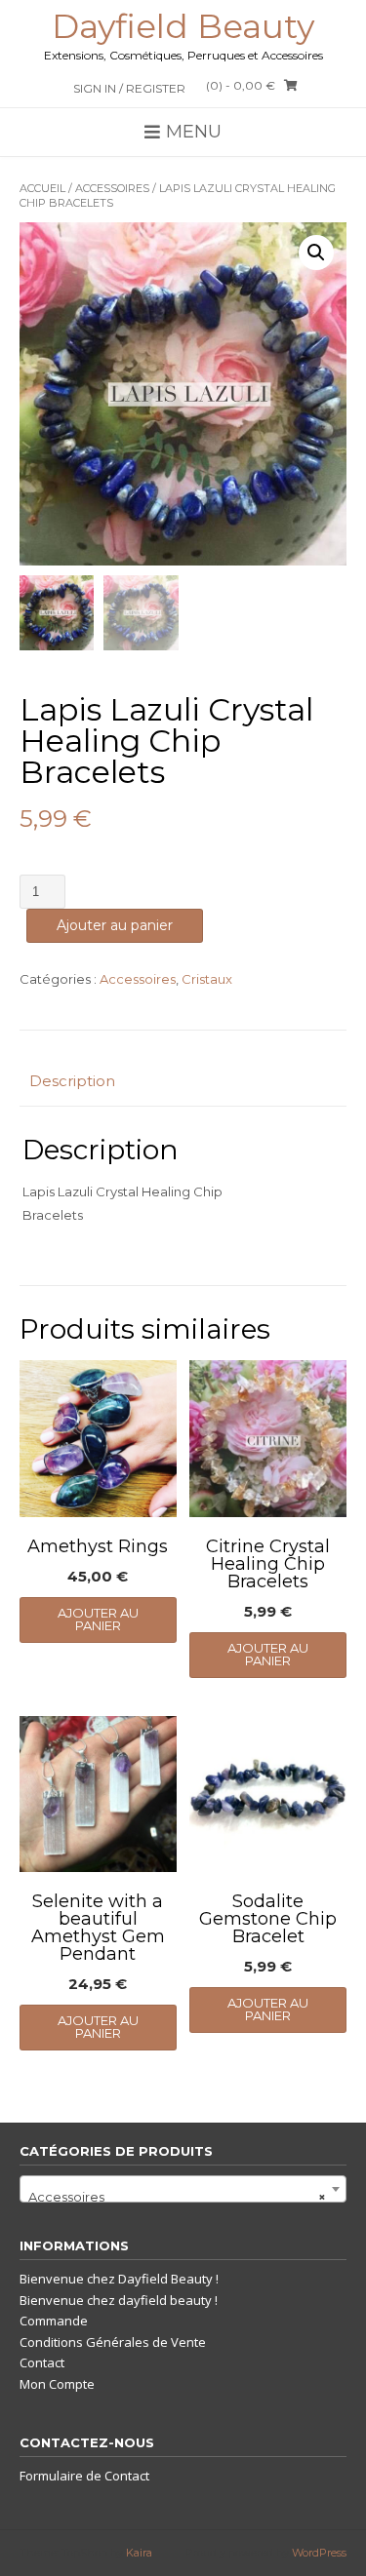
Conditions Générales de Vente (113, 2342)
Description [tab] (72, 1081)
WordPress (319, 2553)
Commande (54, 2321)
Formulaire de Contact (84, 2476)
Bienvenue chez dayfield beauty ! (119, 2300)
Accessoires (112, 188)
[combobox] (183, 2189)
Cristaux (207, 979)
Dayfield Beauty (183, 26)
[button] (316, 253)
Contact (42, 2362)
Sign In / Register (129, 88)
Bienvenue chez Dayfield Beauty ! (119, 2279)
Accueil (42, 188)
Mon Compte (57, 2384)
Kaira (139, 2553)
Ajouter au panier (115, 925)
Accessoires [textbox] (177, 2197)
